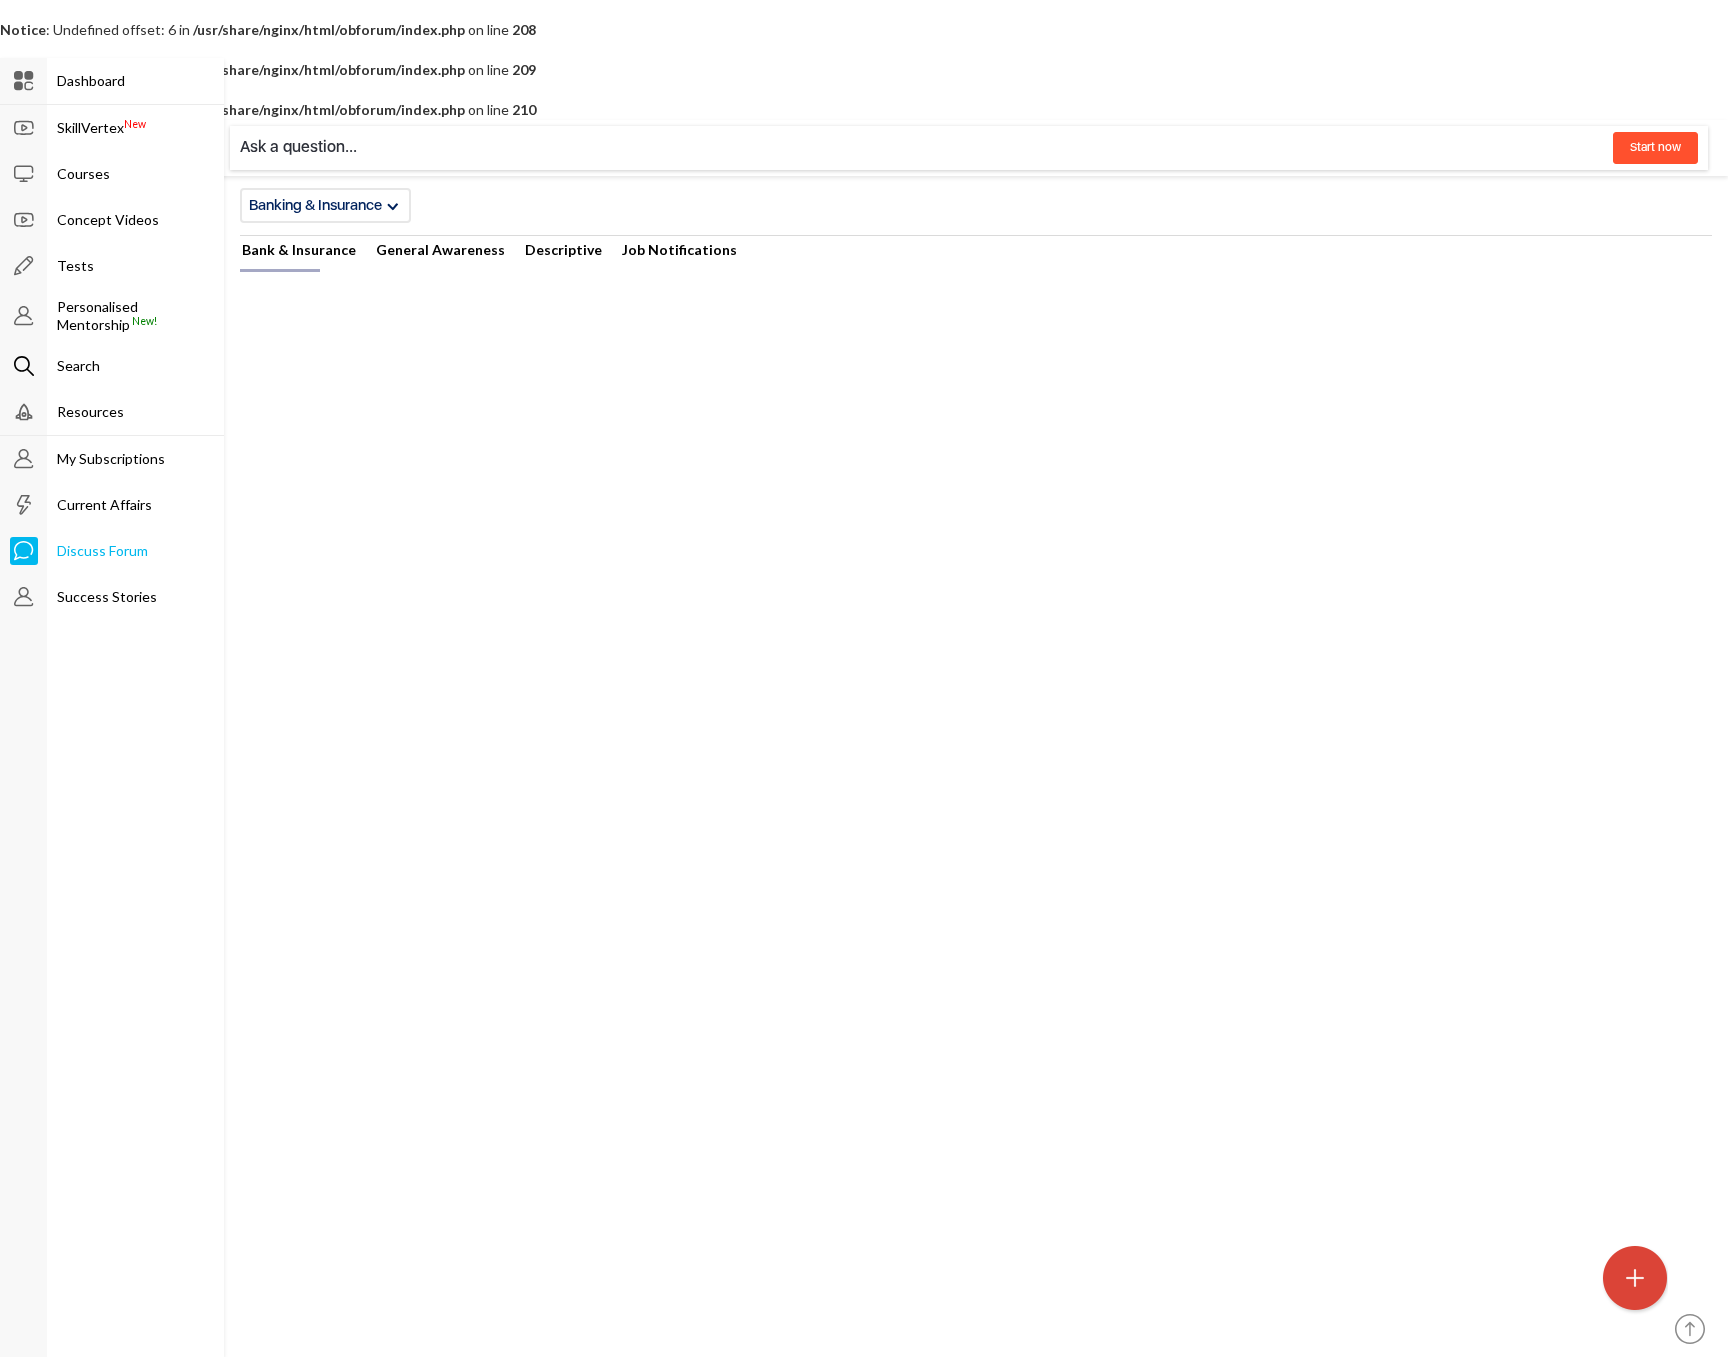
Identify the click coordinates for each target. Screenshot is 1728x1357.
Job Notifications (679, 249)
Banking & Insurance (315, 205)
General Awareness (440, 249)
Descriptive (563, 249)
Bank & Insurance (299, 249)
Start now (1655, 147)
